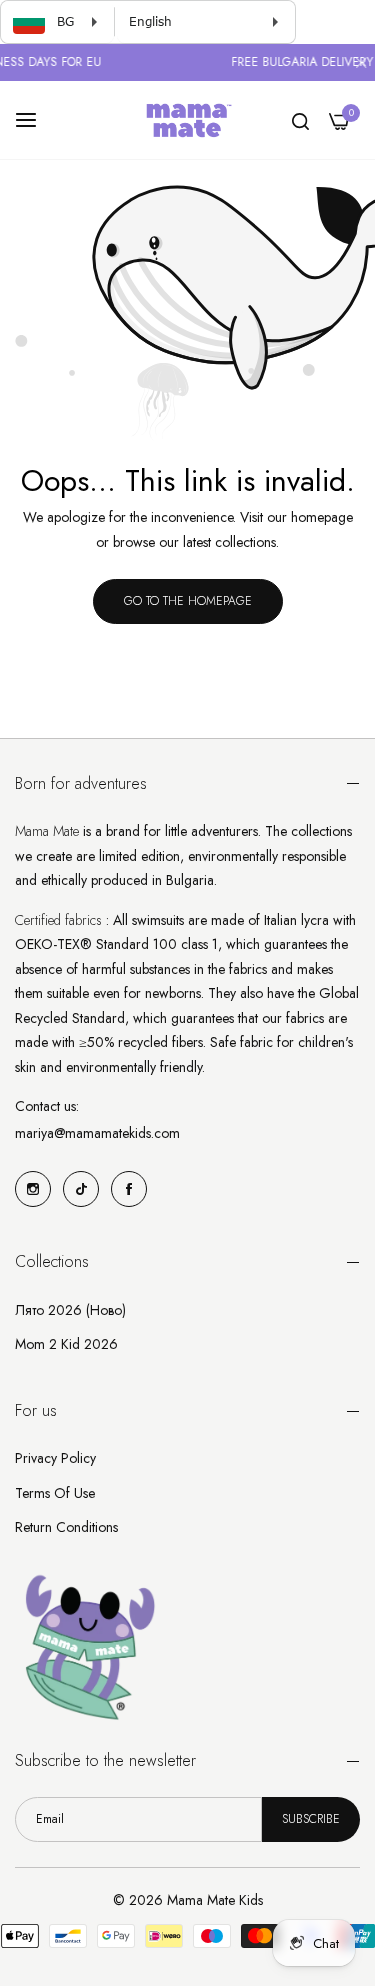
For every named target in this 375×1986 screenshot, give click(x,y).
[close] (361, 65)
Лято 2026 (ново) (70, 1310)
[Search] (300, 120)
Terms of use (55, 1493)
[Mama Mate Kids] (188, 120)
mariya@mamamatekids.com (97, 1133)
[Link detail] (33, 1189)
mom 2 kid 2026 (66, 1344)
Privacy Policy (55, 1458)
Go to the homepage (188, 601)
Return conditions (66, 1527)
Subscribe (311, 1819)
